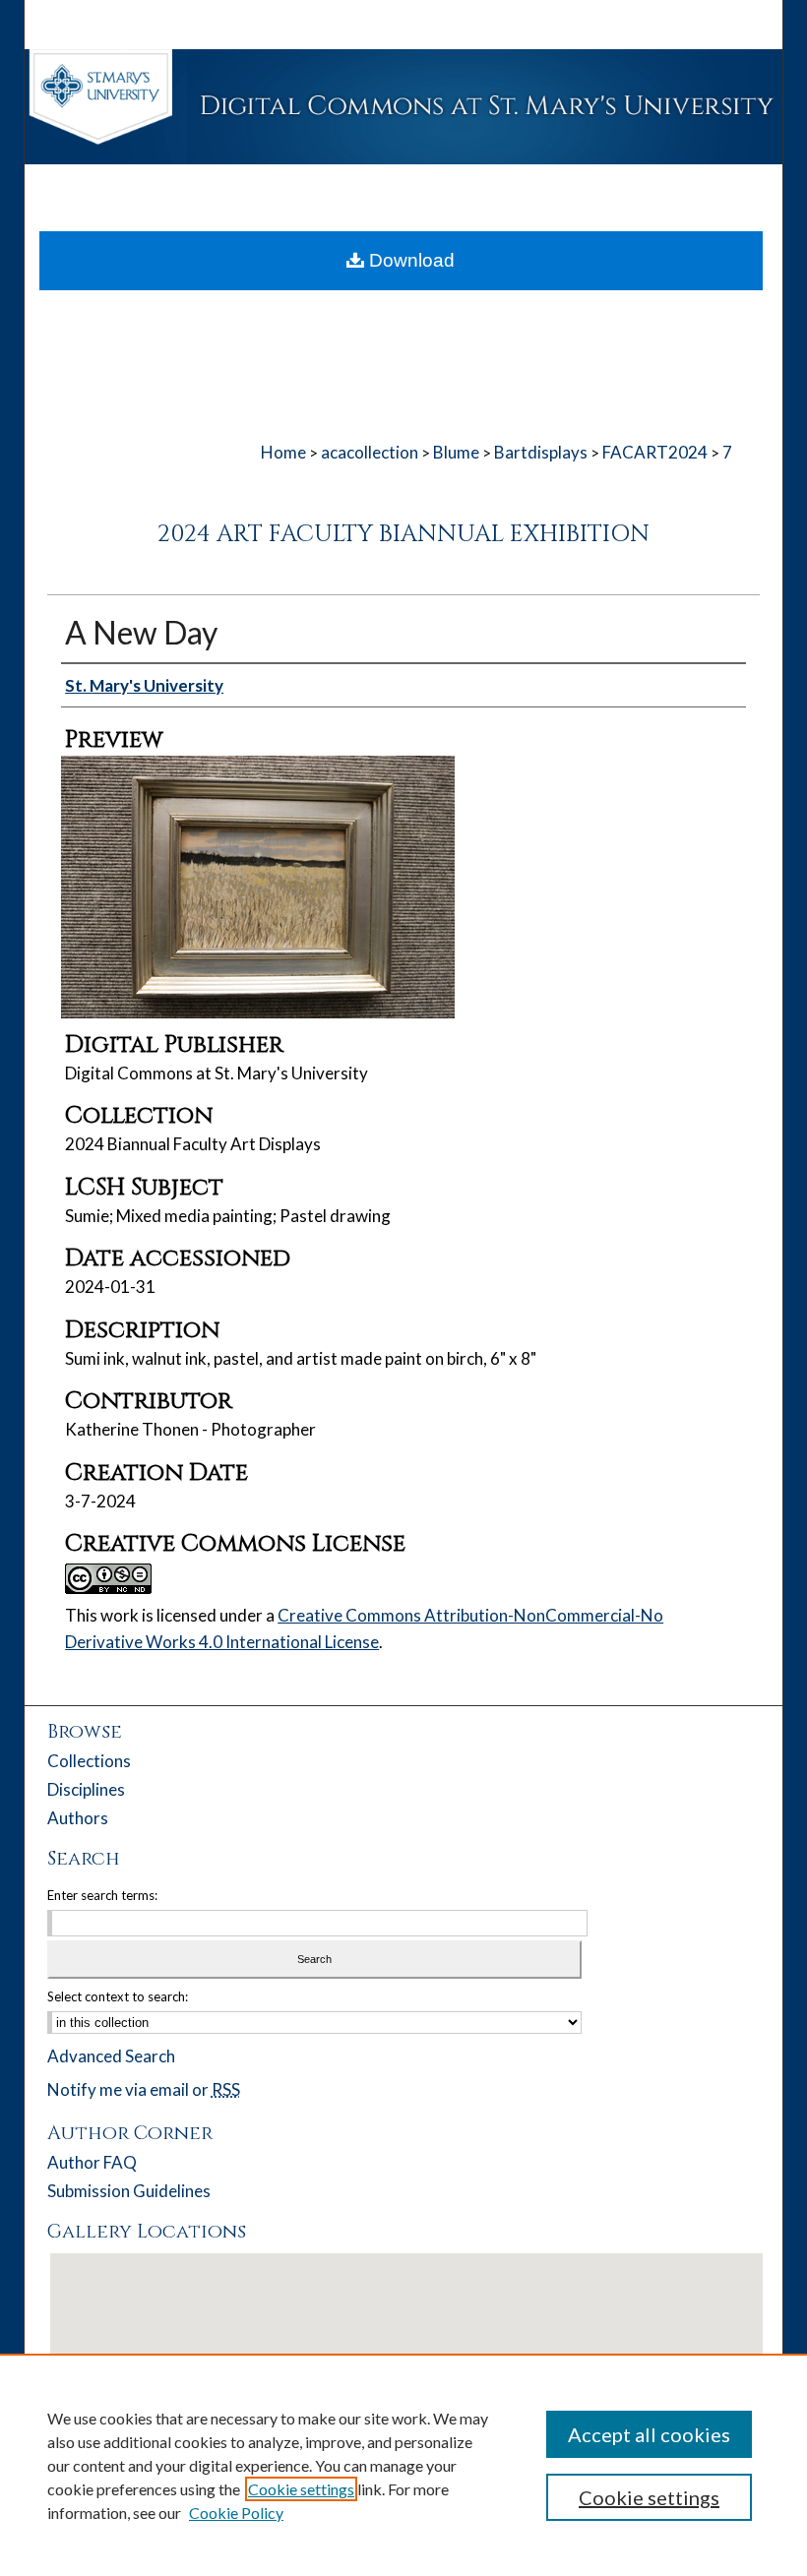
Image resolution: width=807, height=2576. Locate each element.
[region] (403, 2465)
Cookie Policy (236, 2513)
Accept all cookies (649, 2434)
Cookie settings (301, 2489)
